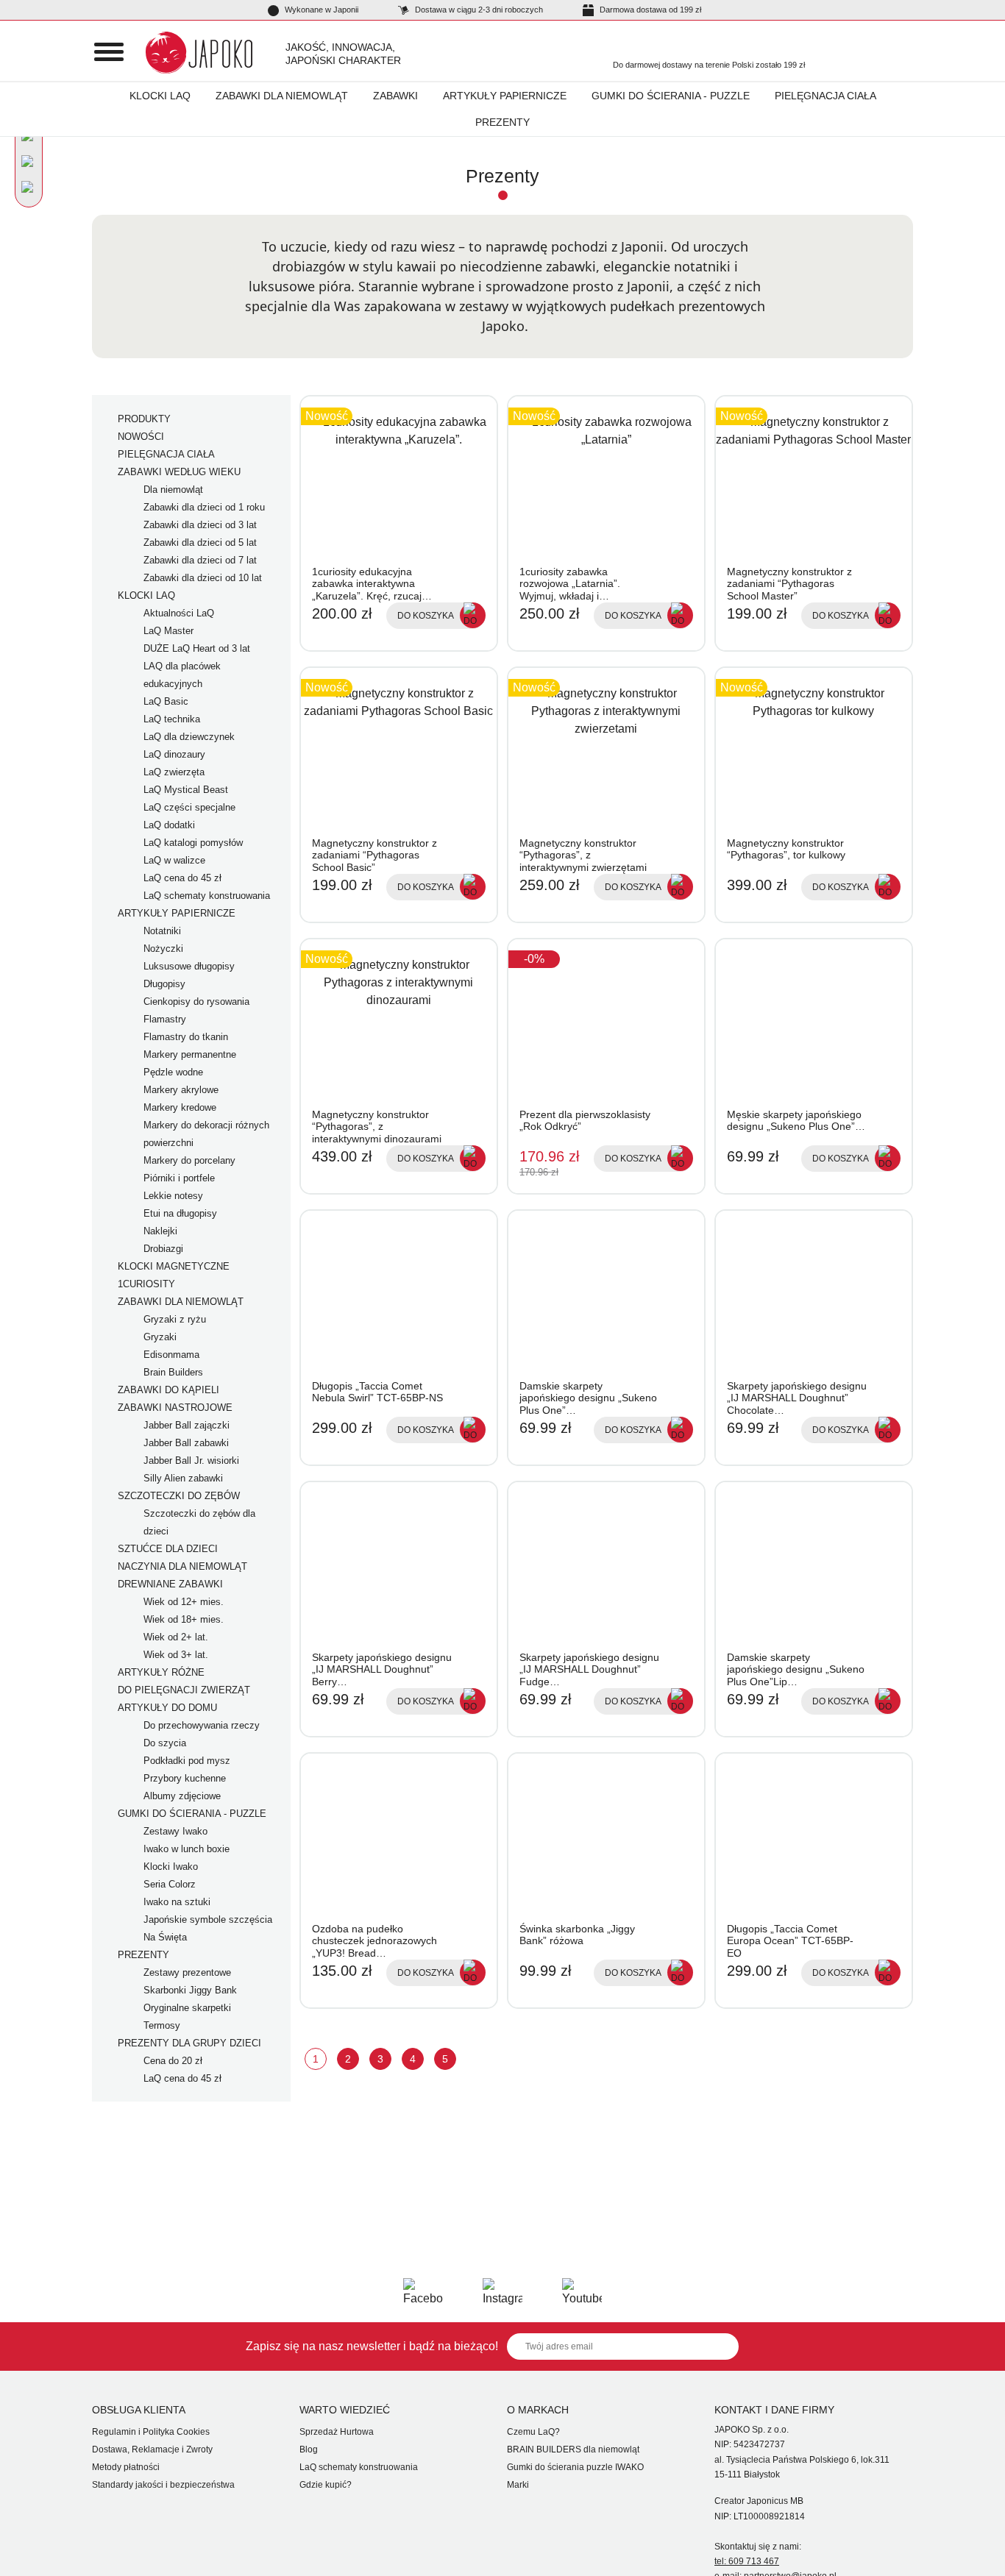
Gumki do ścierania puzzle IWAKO (575, 2467)
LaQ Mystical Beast (186, 790)
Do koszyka (426, 616)
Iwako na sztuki (177, 1902)
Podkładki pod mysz (187, 1761)
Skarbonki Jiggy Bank (190, 1990)
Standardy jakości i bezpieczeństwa (163, 2485)
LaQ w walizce (174, 860)
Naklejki (160, 1231)
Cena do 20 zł (173, 2061)
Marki (518, 2485)
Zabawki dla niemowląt (282, 96)
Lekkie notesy (173, 1196)
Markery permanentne (190, 1054)
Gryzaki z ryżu (175, 1319)
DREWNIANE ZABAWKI (170, 1584)
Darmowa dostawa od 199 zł (649, 10)
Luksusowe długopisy (189, 966)
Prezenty (502, 122)
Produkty (144, 419)
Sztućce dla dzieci (168, 1549)
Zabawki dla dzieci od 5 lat (200, 542)
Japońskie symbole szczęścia (208, 1919)
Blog (309, 2449)
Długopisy (164, 984)
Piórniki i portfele (179, 1178)
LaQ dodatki (169, 825)
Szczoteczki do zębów (179, 1496)
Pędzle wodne (173, 1072)
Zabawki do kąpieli (168, 1390)
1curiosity (146, 1284)
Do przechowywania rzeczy (202, 1725)
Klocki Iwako (171, 1867)
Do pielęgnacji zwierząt (184, 1690)
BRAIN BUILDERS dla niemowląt (573, 2449)
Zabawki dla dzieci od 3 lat (200, 525)
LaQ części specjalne (189, 807)
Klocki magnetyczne (174, 1266)
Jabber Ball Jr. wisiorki (191, 1460)
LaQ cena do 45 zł (182, 878)
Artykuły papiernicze (505, 96)
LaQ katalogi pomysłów (193, 843)
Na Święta (165, 1937)
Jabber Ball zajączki (187, 1425)
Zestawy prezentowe (187, 1972)
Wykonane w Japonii (320, 10)
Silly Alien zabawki (183, 1478)
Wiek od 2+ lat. (176, 1637)
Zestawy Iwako (175, 1831)
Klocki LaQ (160, 96)
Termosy (162, 2025)
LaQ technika (172, 719)
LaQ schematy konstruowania (207, 896)
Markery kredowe (180, 1107)
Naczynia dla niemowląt (182, 1566)
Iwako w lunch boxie (187, 1849)
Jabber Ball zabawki (186, 1443)
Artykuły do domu (167, 1708)
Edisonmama (171, 1355)
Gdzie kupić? (326, 2485)
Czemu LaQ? (533, 2432)
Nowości (141, 437)
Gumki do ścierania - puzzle (671, 96)
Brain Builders (173, 1372)
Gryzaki (160, 1337)
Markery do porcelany (189, 1160)
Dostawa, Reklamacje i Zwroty (152, 2449)
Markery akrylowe (181, 1090)
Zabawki (395, 96)
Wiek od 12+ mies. (184, 1602)
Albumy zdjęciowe (182, 1796)
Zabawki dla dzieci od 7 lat (200, 560)
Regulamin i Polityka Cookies (151, 2432)
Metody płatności (126, 2467)
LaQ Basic (166, 701)
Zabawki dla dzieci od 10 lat (203, 578)
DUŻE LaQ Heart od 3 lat (197, 648)
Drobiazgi (163, 1249)
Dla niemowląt (173, 490)
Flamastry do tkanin (186, 1037)
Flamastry (165, 1019)
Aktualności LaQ (179, 613)
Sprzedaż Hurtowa (337, 2432)
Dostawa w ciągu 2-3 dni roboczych (478, 10)
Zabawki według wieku (179, 472)
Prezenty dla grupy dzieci (189, 2043)
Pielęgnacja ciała (825, 96)
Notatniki (162, 931)
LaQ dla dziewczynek (189, 737)
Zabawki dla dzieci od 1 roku (204, 507)
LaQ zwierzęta (174, 772)
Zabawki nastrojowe (175, 1408)
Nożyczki (163, 949)
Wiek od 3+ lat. (176, 1655)
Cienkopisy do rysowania (196, 1001)
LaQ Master (168, 631)
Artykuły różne (161, 1672)
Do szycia (165, 1743)
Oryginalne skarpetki (187, 2008)
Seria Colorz (170, 1884)
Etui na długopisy (180, 1213)
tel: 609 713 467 (747, 2561)
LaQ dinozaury (174, 754)
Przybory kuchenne (185, 1778)
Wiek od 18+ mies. (184, 1619)
